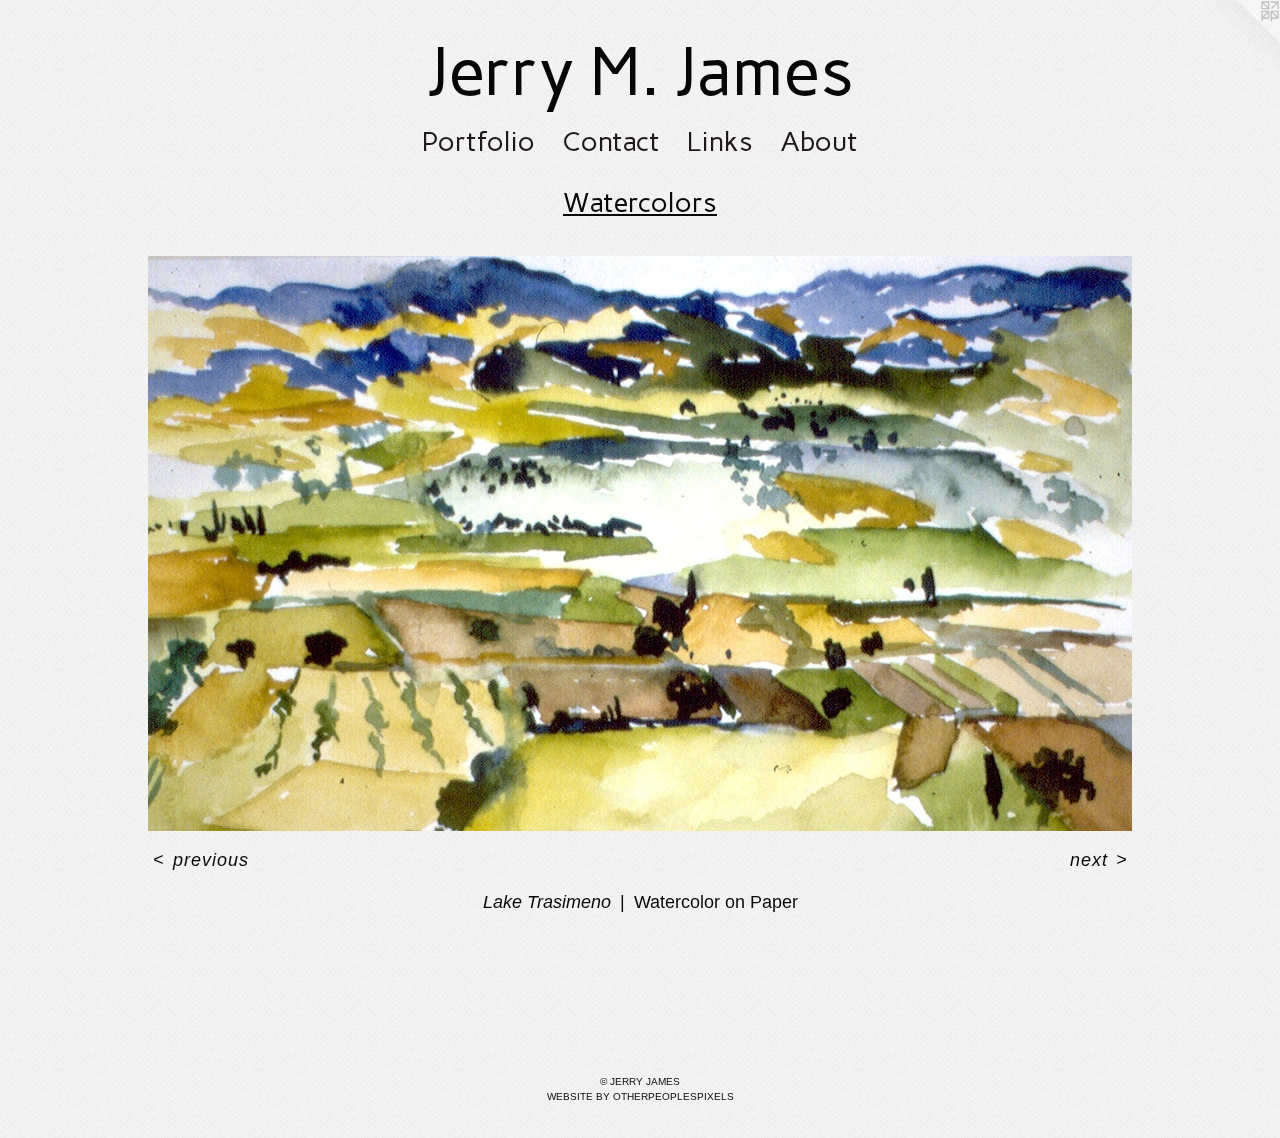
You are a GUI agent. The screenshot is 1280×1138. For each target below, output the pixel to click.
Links (720, 141)
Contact (611, 141)
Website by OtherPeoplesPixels (640, 1096)
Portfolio (478, 141)
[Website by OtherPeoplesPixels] (1240, 40)
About (819, 141)
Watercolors (640, 202)
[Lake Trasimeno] (640, 543)
